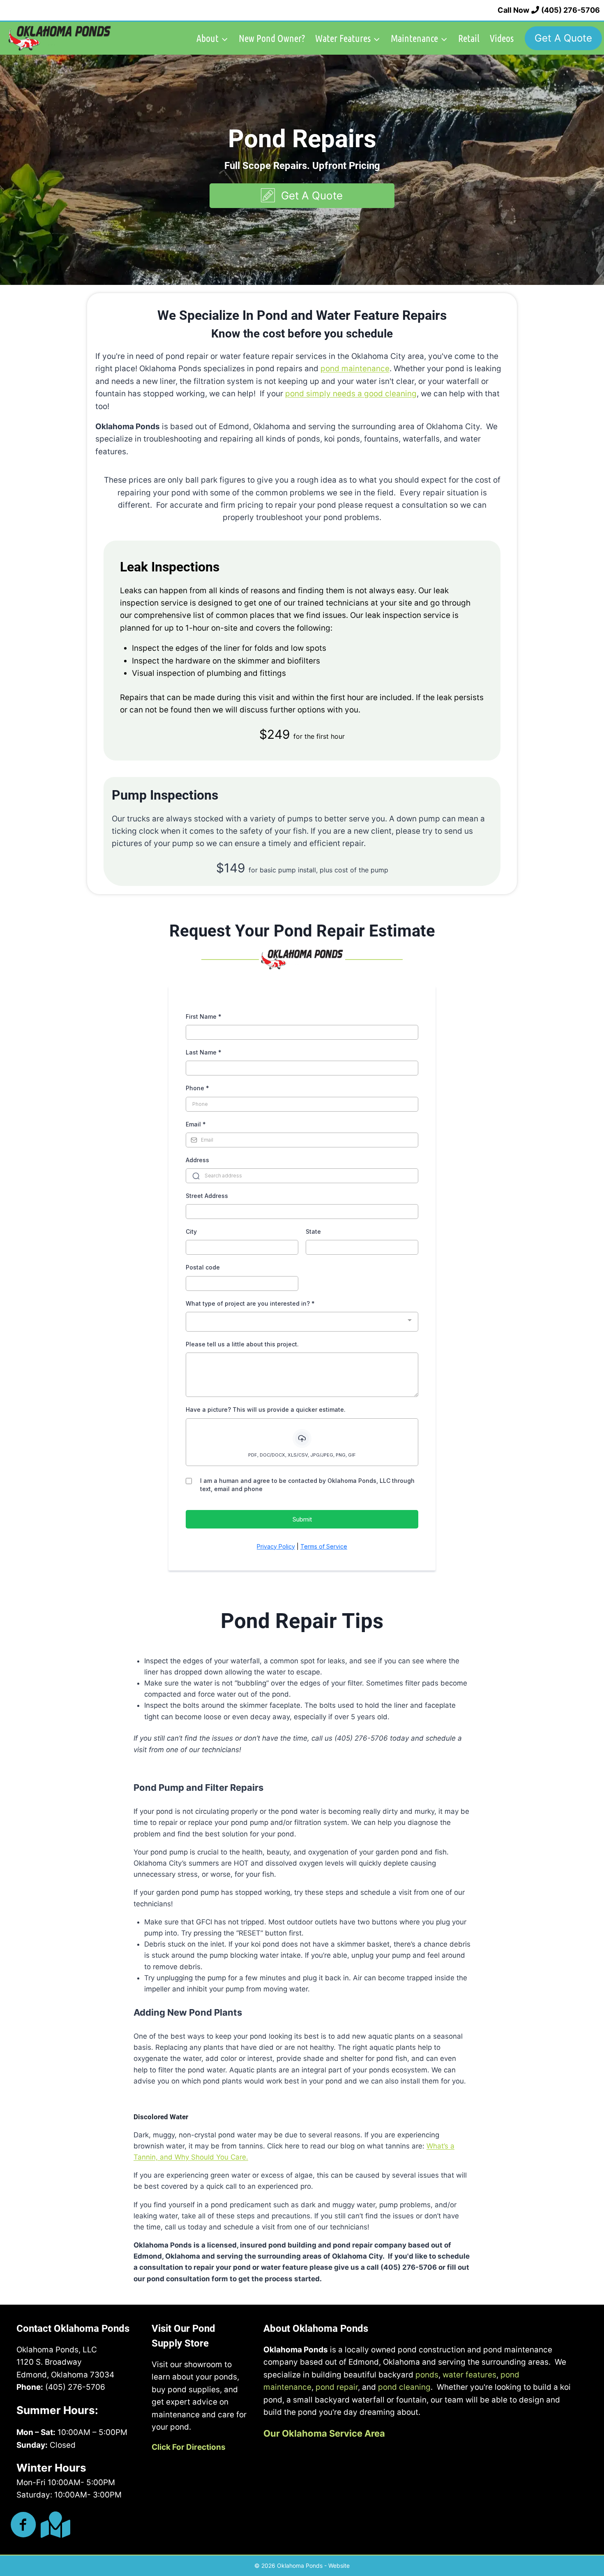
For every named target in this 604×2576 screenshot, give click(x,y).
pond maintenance (355, 369)
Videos (502, 38)
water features (469, 2375)
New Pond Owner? (272, 38)
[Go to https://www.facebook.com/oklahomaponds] (23, 2526)
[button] (302, 196)
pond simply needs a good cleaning (351, 394)
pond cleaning (404, 2387)
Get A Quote (563, 38)
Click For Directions (189, 2447)
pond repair (337, 2387)
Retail (469, 38)
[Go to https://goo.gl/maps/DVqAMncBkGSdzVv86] (54, 2525)
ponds (427, 2375)
